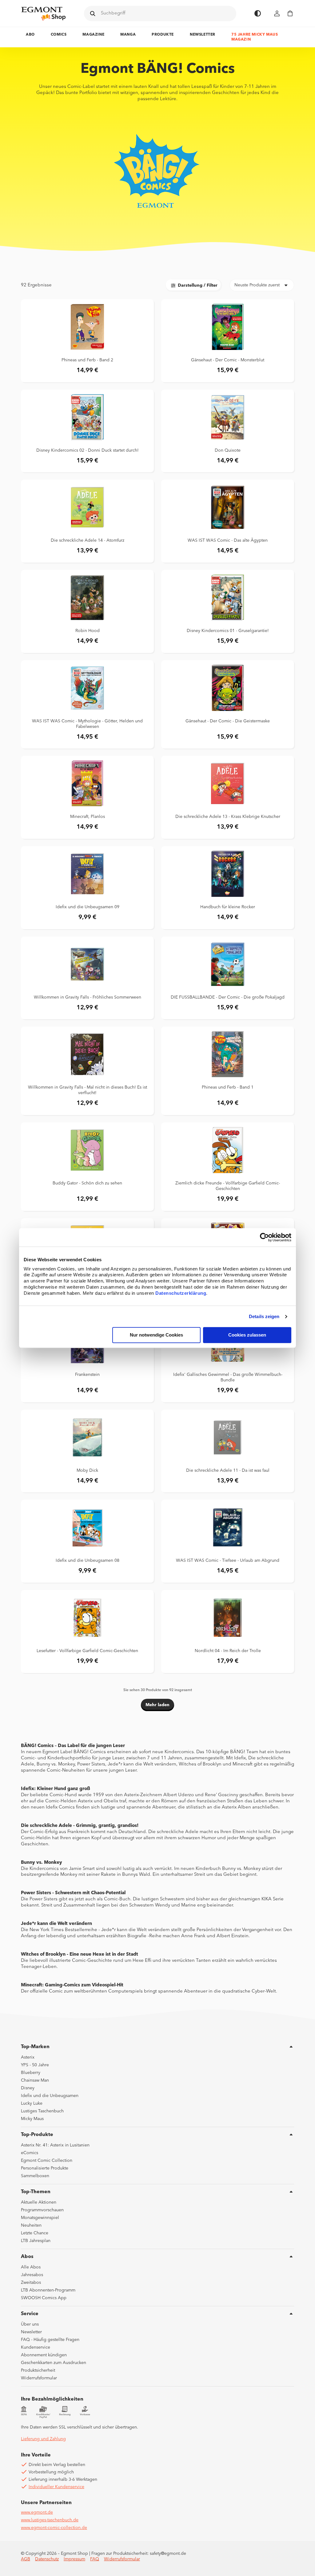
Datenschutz (47, 2559)
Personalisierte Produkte (45, 2168)
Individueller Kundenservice (56, 2487)
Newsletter (203, 35)
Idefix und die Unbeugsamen (50, 2096)
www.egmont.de (37, 2512)
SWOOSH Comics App (44, 2298)
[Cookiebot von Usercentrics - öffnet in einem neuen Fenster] (264, 1237)
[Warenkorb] (290, 13)
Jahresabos (32, 2275)
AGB (26, 2559)
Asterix (28, 2057)
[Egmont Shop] (43, 14)
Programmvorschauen (42, 2210)
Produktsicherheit (38, 2370)
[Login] (277, 13)
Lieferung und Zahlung (43, 2439)
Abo (30, 35)
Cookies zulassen (247, 1335)
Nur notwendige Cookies (156, 1335)
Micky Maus (32, 2119)
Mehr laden (157, 1705)
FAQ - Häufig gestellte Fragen (50, 2340)
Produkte (163, 35)
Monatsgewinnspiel (40, 2218)
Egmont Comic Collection (47, 2161)
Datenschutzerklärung (181, 1293)
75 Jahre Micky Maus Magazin (255, 37)
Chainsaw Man (35, 2080)
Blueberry (31, 2073)
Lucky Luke (32, 2103)
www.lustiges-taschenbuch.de (50, 2520)
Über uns (30, 2324)
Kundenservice (36, 2347)
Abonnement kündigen (44, 2355)
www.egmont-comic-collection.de (54, 2528)
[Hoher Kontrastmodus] (258, 13)
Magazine (93, 35)
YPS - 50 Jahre (35, 2065)
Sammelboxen (35, 2176)
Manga (128, 35)
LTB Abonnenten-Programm (48, 2290)
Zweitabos (31, 2283)
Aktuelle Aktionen (39, 2202)
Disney (28, 2088)
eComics (30, 2153)
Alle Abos (31, 2267)
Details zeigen (264, 1316)
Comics (59, 35)
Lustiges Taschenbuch (42, 2111)
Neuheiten (31, 2225)
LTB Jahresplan (36, 2241)
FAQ (95, 2559)
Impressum (74, 2559)
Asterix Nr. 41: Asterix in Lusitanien (55, 2145)
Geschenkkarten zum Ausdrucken (54, 2363)
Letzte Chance (35, 2233)
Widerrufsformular (39, 2378)
